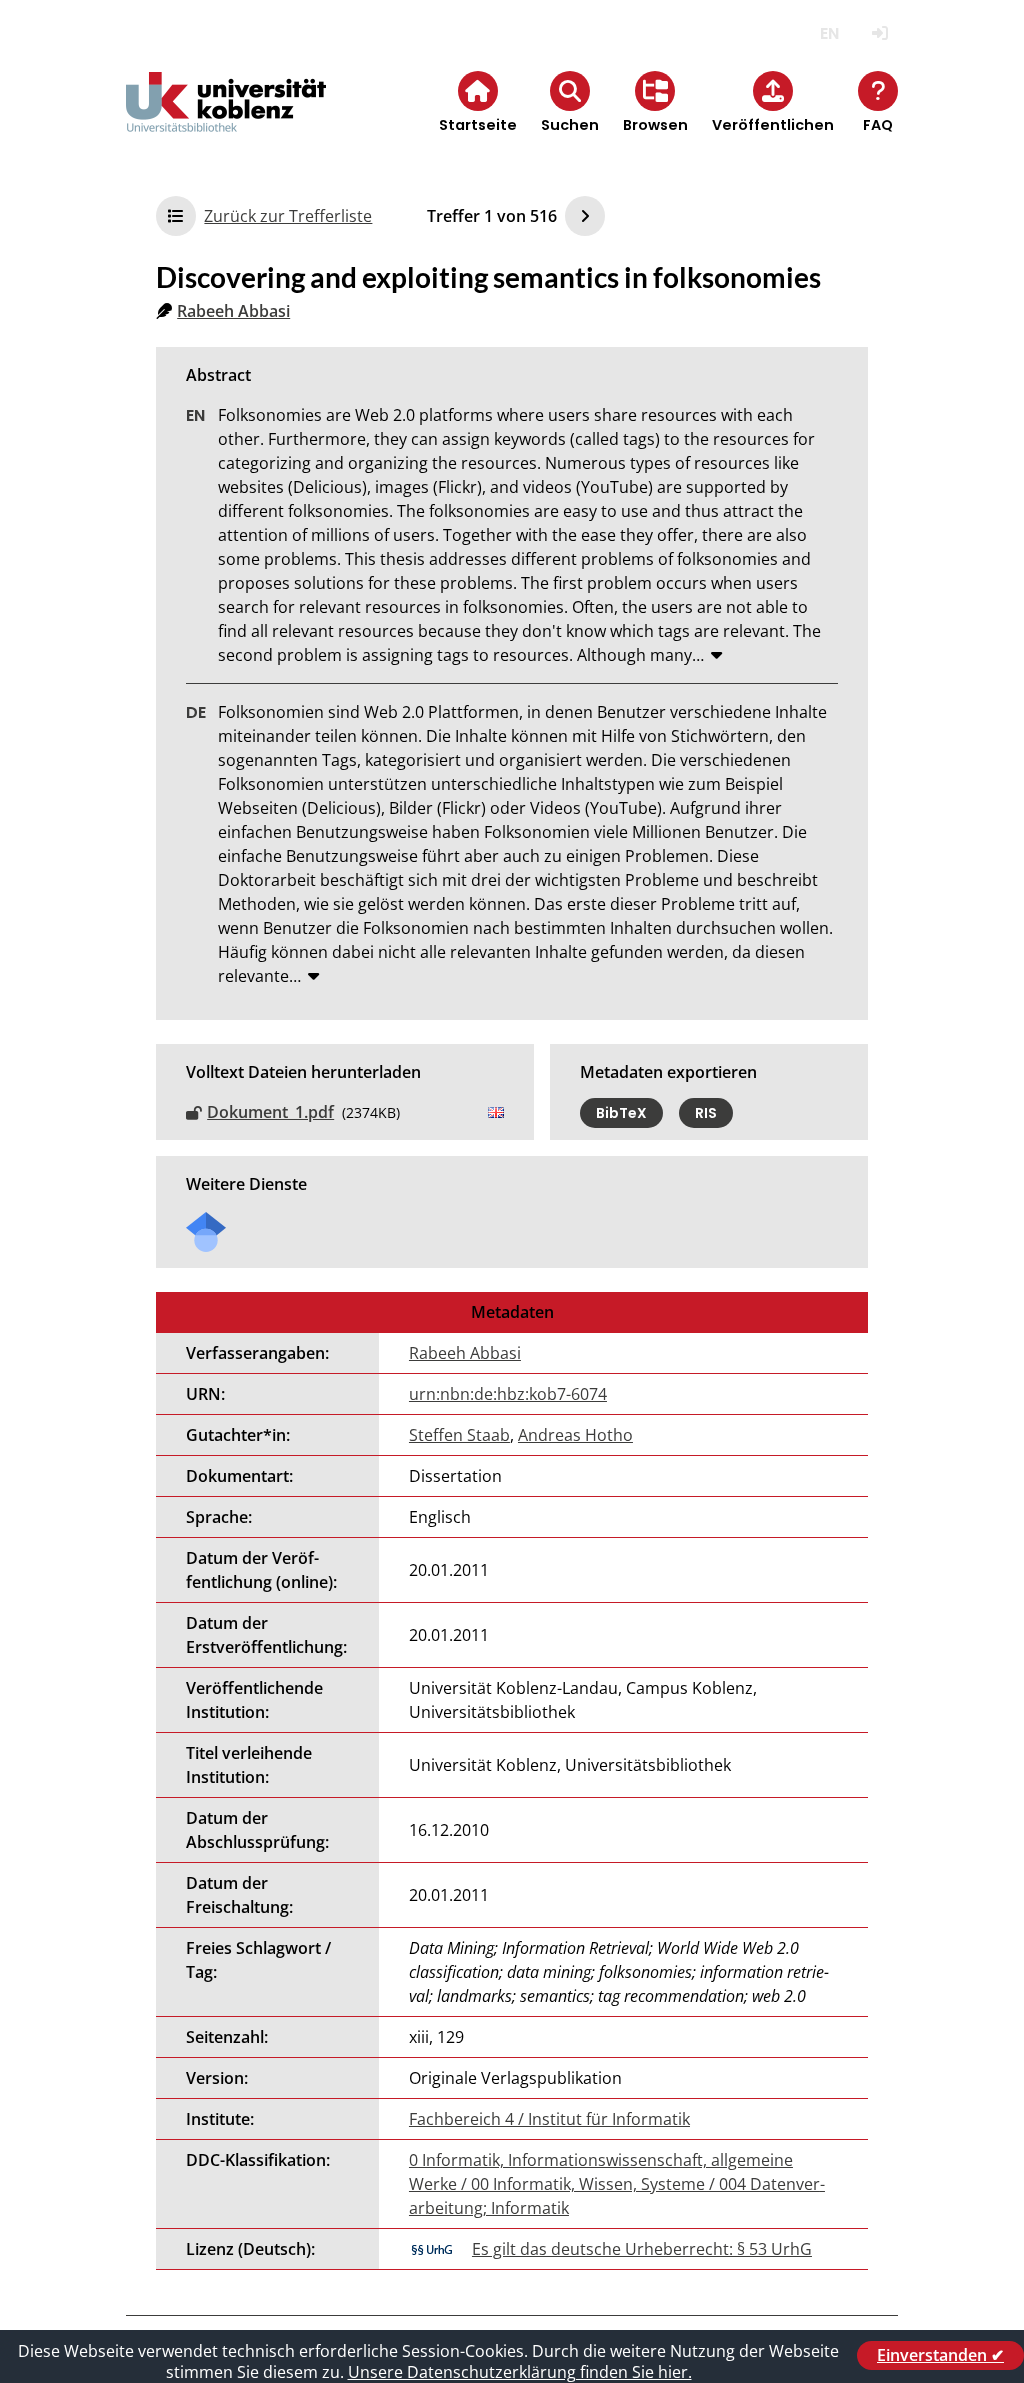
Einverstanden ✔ (940, 2355)
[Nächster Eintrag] (585, 216)
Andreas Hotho (575, 1435)
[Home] (226, 118)
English (829, 33)
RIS (706, 1113)
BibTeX (621, 1113)
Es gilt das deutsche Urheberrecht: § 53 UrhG (642, 2249)
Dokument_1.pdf (270, 1112)
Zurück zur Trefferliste (288, 216)
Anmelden (880, 33)
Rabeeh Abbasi (233, 311)
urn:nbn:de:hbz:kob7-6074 (508, 1394)
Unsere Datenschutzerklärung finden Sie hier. (520, 2372)
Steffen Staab (459, 1435)
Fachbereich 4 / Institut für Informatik (549, 2119)
